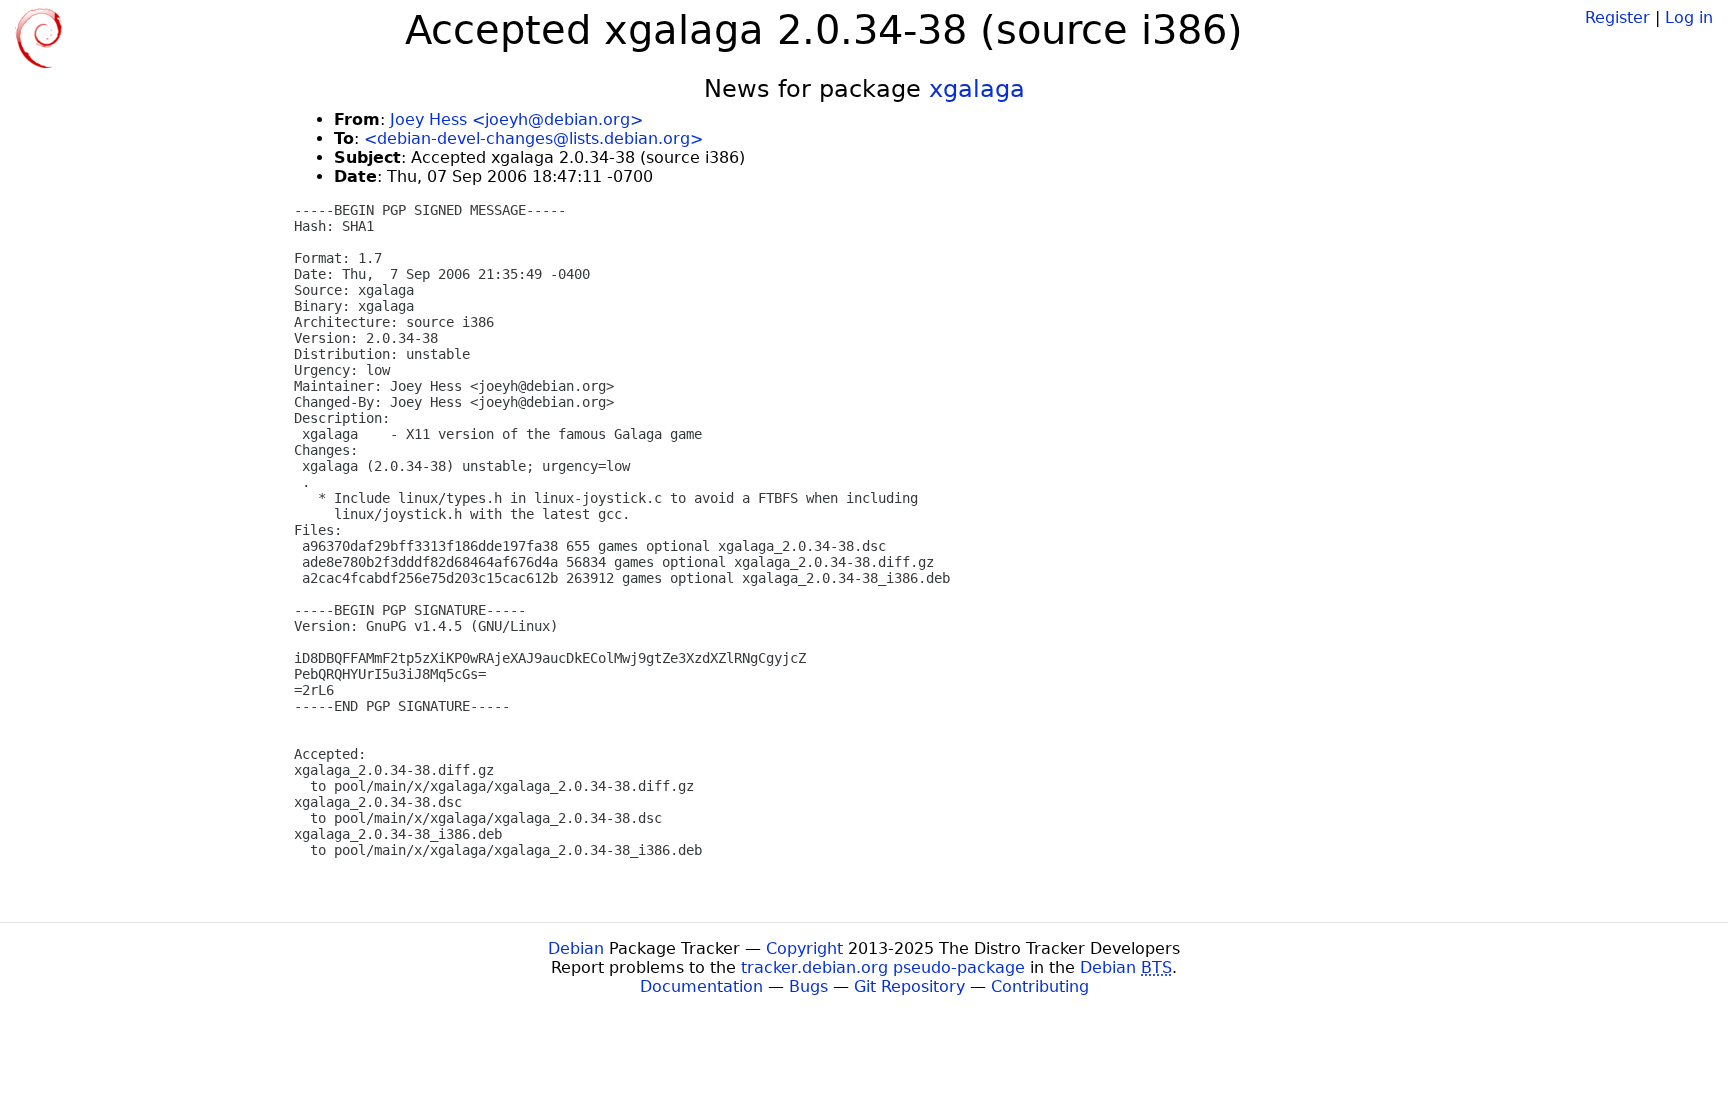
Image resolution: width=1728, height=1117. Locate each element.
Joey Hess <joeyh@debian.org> (516, 119)
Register (1617, 17)
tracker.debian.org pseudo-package (883, 967)
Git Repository (909, 986)
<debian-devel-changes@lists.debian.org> (533, 138)
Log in (1689, 17)
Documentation (701, 986)
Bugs (808, 986)
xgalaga (977, 89)
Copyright (804, 948)
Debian (576, 948)
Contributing (1040, 986)
